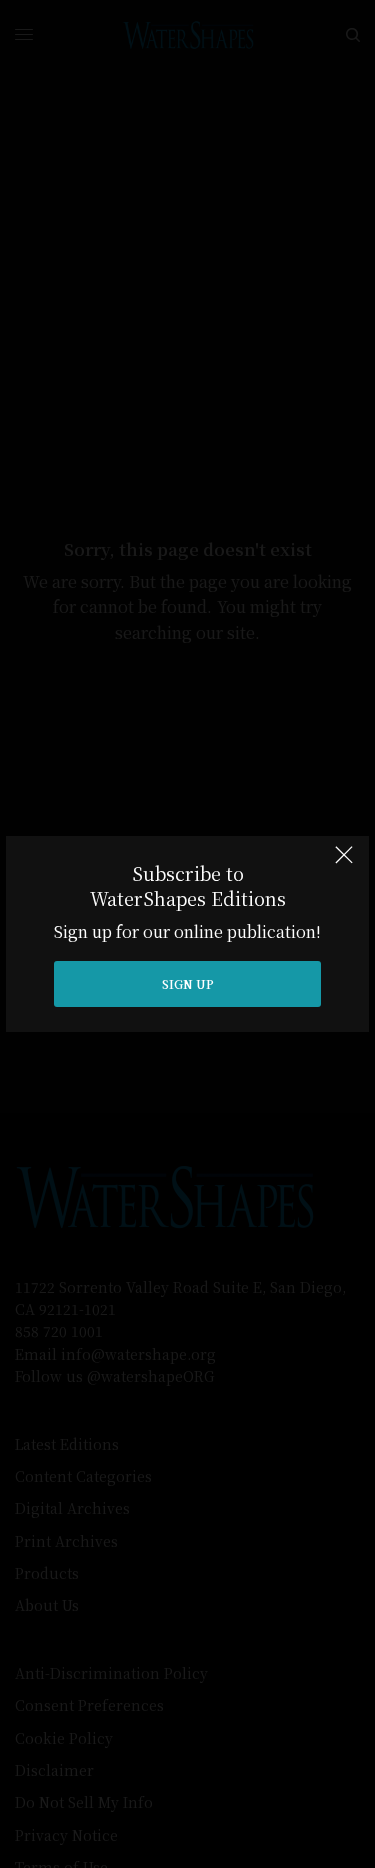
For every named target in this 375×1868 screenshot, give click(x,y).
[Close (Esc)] (344, 863)
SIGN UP (188, 983)
